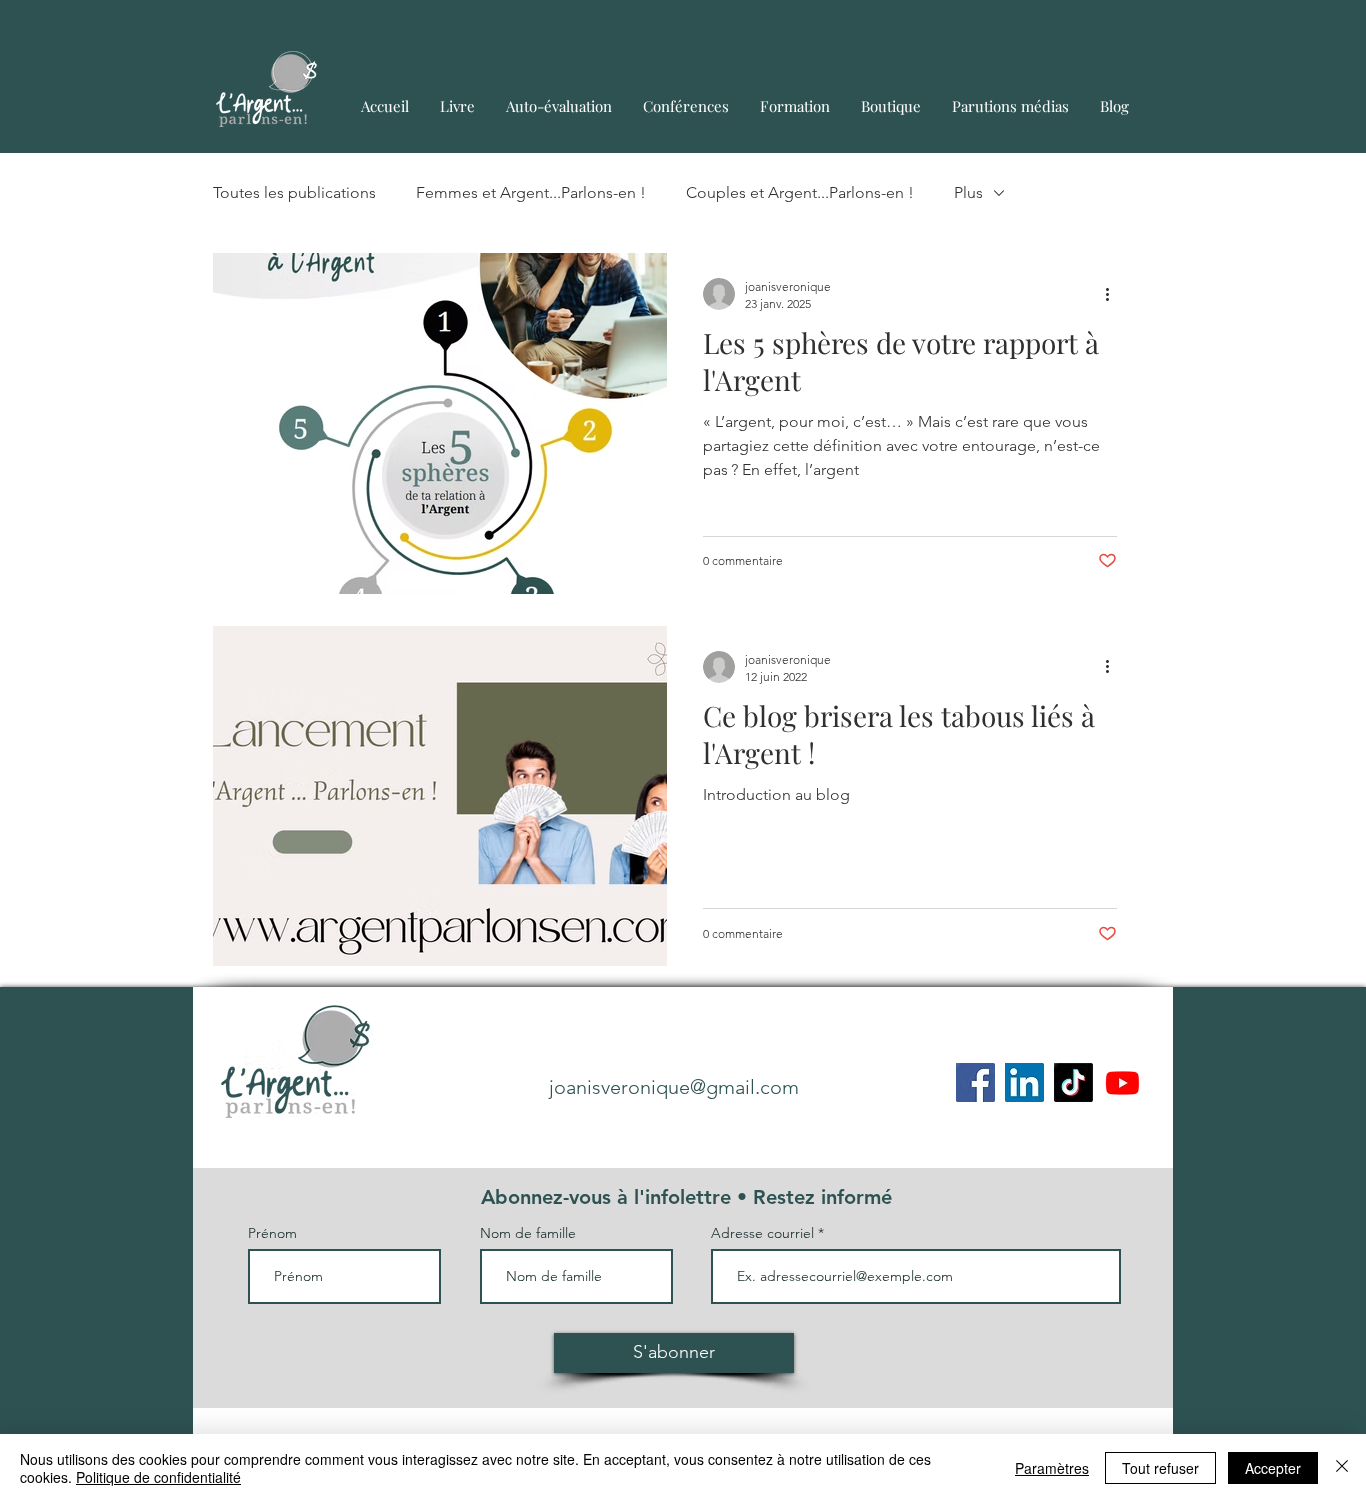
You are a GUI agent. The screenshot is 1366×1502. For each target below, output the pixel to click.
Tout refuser (1160, 1468)
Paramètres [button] (1052, 1468)
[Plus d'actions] (1114, 294)
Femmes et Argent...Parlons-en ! (531, 192)
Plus (968, 192)
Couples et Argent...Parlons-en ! (800, 192)
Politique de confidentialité (158, 1477)
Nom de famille (528, 1233)
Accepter (1273, 1468)
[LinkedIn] (1024, 1082)
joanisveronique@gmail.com (674, 1087)
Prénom (272, 1233)
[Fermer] (1342, 1468)
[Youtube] (1122, 1082)
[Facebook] (975, 1082)
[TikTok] (1073, 1082)
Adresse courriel (762, 1233)
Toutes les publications (294, 192)
